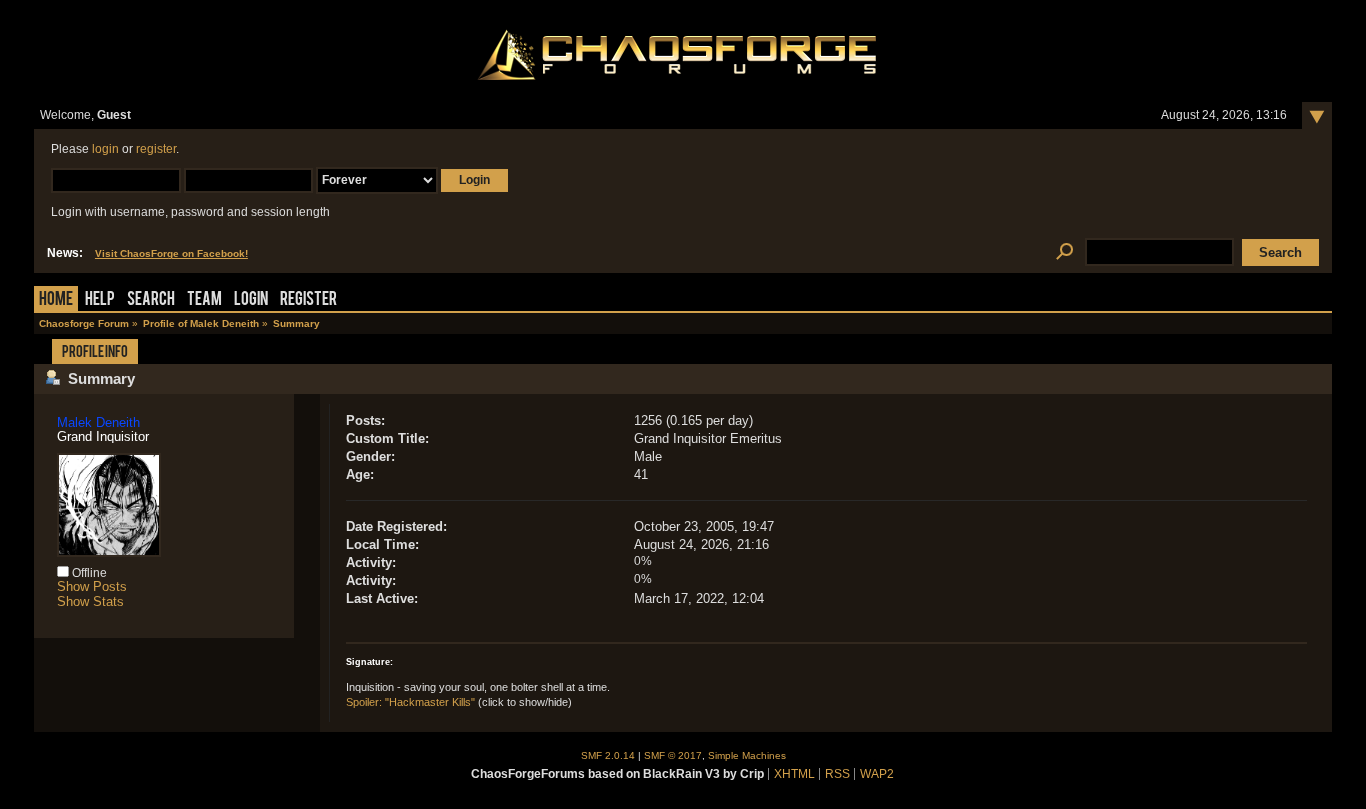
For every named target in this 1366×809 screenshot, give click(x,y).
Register (308, 300)
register (156, 149)
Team (204, 300)
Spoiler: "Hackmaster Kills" (410, 702)
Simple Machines (747, 755)
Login (251, 300)
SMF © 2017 (673, 755)
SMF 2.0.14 (608, 755)
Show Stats (90, 601)
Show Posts (92, 586)
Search (151, 300)
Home (56, 300)
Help (100, 300)
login (105, 149)
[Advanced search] (1064, 252)
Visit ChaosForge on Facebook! (171, 253)
